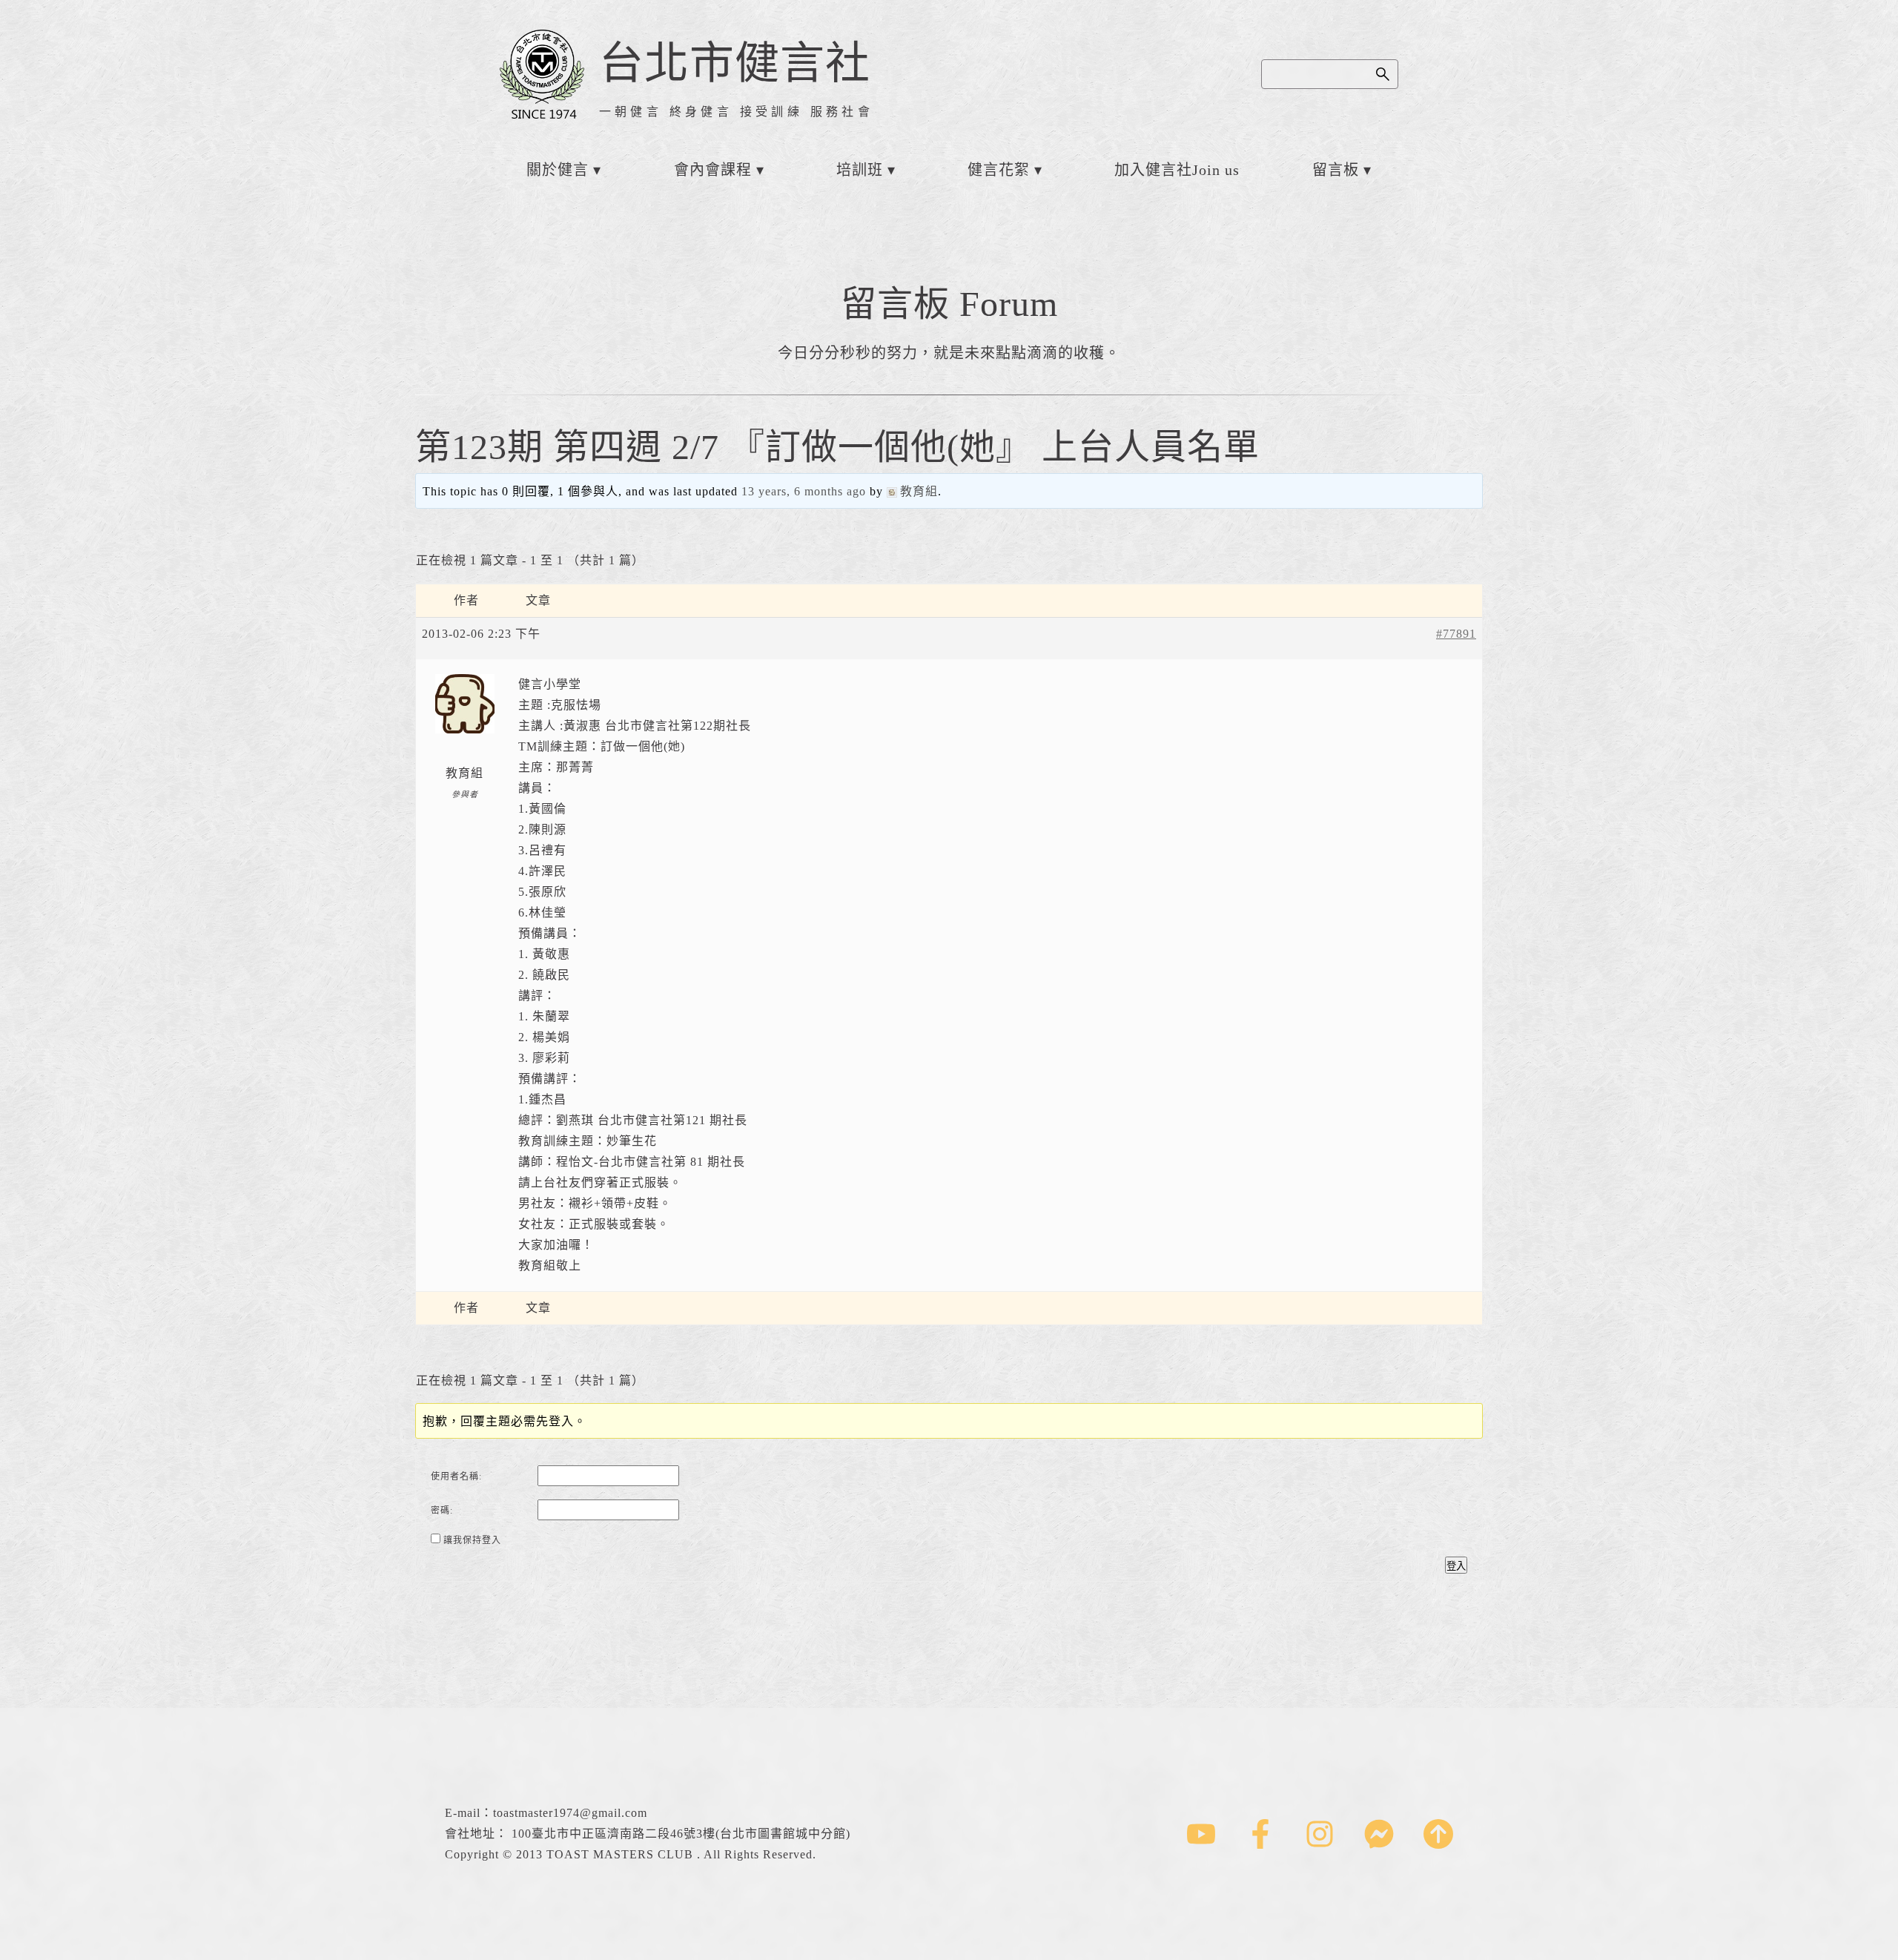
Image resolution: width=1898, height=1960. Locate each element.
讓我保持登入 (472, 1540)
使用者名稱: (456, 1476)
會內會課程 (713, 170)
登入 (1456, 1566)
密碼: (442, 1511)
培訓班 (860, 170)
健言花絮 (999, 170)
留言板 (1336, 170)
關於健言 (558, 170)
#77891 (1456, 634)
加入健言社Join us (1177, 170)
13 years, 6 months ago (804, 491)
